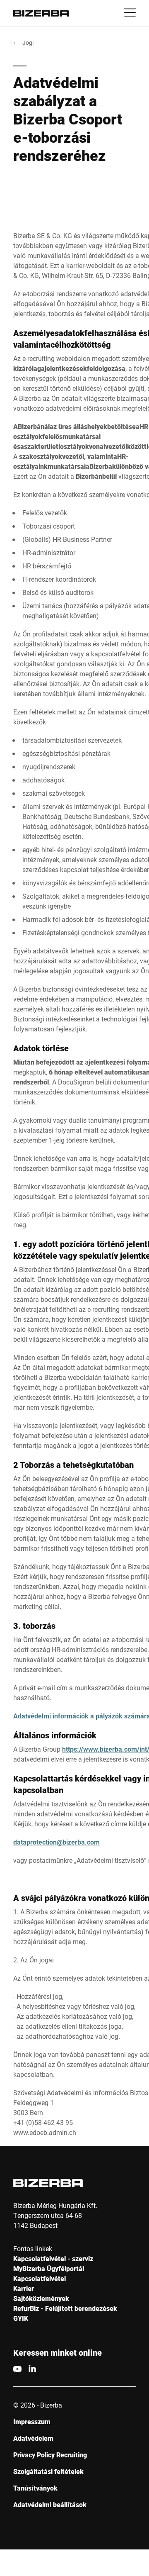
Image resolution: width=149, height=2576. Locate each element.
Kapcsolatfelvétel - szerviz (53, 2258)
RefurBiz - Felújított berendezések (65, 2308)
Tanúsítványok (35, 2488)
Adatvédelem (33, 2438)
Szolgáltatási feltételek (48, 2471)
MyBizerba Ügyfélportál (49, 2268)
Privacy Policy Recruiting (50, 2455)
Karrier (24, 2288)
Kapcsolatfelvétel (40, 2278)
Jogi (28, 43)
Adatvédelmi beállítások (50, 2504)
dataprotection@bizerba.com (56, 1842)
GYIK (21, 2318)
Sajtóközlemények (41, 2298)
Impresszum (32, 2421)
